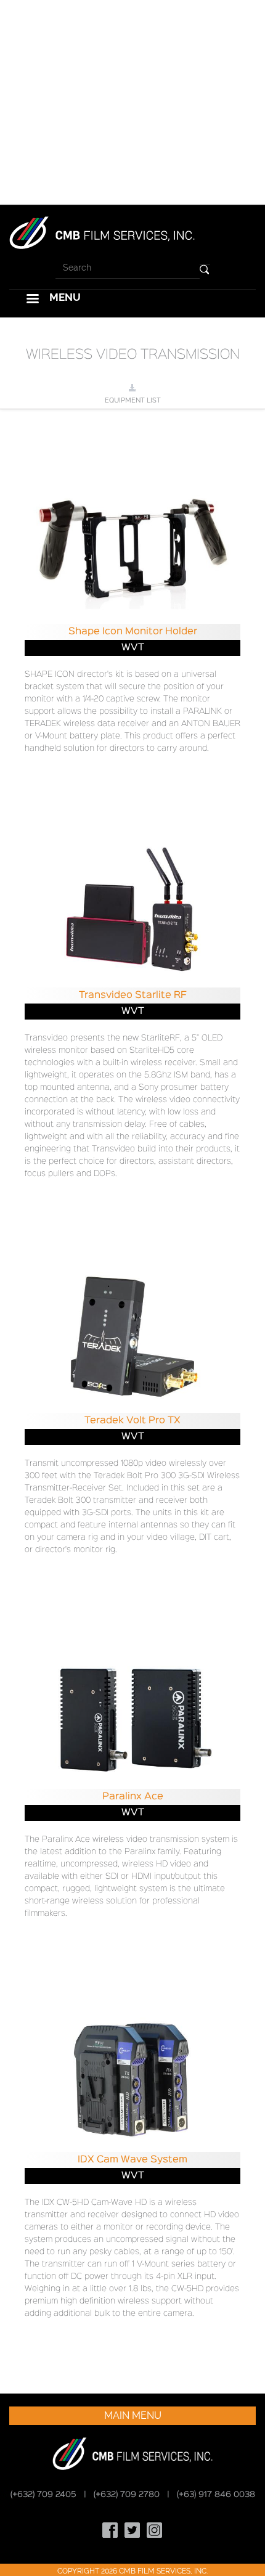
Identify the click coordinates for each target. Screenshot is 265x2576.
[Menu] (32, 300)
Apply (205, 270)
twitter (132, 2530)
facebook (110, 2530)
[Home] (102, 232)
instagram (155, 2530)
